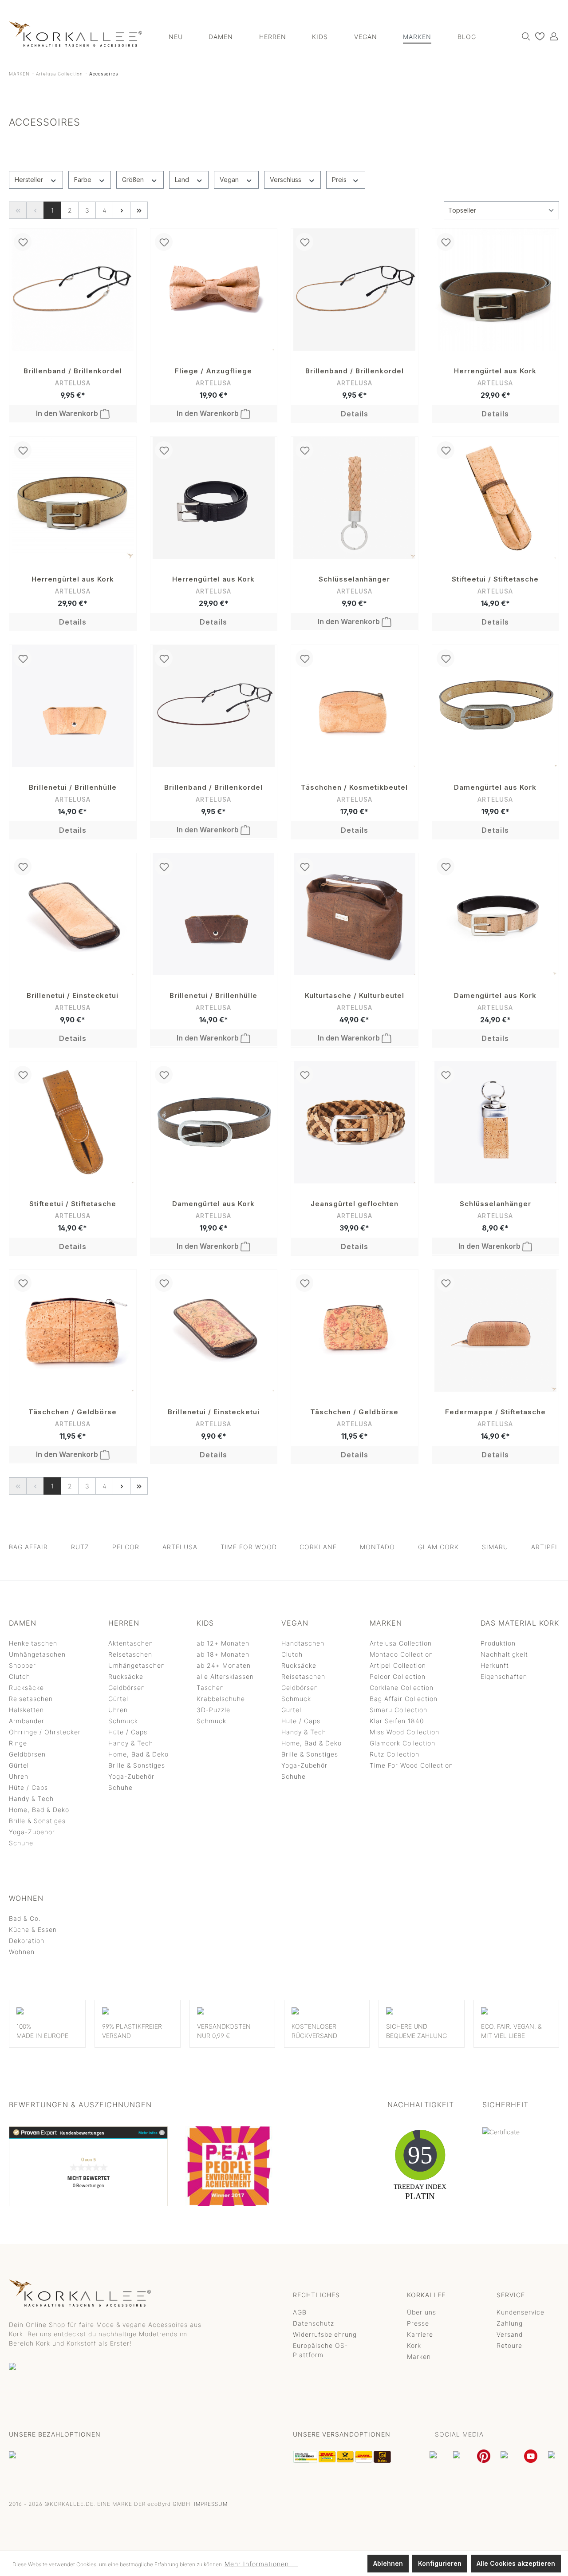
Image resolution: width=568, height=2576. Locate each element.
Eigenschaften (504, 1676)
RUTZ (80, 1547)
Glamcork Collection (402, 1743)
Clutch (20, 1676)
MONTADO (377, 1547)
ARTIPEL (545, 1547)
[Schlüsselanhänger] (355, 498)
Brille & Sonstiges (37, 1821)
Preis (340, 180)
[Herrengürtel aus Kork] (496, 290)
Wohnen (22, 1952)
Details (355, 414)
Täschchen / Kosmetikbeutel (354, 787)
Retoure (509, 2345)
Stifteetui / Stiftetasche (495, 579)
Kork (414, 2345)
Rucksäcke (26, 1688)
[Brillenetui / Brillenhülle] (73, 706)
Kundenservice (521, 2312)
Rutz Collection (394, 1754)
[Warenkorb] (559, 33)
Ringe (18, 1743)
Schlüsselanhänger (354, 579)
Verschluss (286, 180)
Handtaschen (303, 1643)
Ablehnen (388, 2563)
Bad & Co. (25, 1918)
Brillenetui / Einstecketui (73, 995)
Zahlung (510, 2323)
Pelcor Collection (398, 1676)
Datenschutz (314, 2323)
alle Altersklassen (225, 1676)
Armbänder (27, 1721)
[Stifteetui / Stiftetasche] (496, 498)
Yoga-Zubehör (32, 1832)
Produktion (498, 1643)
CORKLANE (318, 1547)
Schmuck (123, 1721)
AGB (300, 2312)
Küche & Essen (33, 1929)
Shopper (22, 1665)
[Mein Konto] (552, 36)
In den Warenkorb (68, 413)
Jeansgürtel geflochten (355, 1204)
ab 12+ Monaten (223, 1643)
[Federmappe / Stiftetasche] (496, 1331)
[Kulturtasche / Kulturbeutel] (355, 914)
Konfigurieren (440, 2563)
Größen (134, 180)
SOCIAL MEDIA (459, 2434)
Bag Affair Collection (404, 1699)
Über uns (422, 2312)
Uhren (19, 1776)
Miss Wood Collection (404, 1732)
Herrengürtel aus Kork (495, 371)
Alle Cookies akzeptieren (516, 2563)
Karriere (420, 2334)
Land (183, 180)
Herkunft (495, 1665)
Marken (419, 2356)
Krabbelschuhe (221, 1699)
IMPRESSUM (211, 2504)
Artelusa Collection (401, 1643)
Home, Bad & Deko (39, 1810)
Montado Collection (401, 1654)
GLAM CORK (438, 1547)
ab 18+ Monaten (223, 1654)
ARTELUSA (180, 1547)
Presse (418, 2323)
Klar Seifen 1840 (397, 1721)
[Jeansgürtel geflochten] (355, 1122)
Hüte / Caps (28, 1787)
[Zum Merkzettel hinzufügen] (23, 242)
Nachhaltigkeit (504, 1654)
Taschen (210, 1688)
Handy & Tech (31, 1798)
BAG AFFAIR (28, 1547)
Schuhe (21, 1843)
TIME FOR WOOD (249, 1547)
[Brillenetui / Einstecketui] (73, 914)
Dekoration (27, 1941)
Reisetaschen (31, 1699)
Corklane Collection (402, 1688)
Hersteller (30, 180)
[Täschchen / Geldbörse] (73, 1331)
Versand (510, 2334)
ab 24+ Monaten (224, 1665)
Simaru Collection (398, 1710)
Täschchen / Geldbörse (73, 1412)
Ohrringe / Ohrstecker (45, 1732)
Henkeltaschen (33, 1643)
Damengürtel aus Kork (495, 787)
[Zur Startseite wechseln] (75, 34)
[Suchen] (524, 36)
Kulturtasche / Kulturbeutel (355, 995)
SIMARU (495, 1547)
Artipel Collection (398, 1665)
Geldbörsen (27, 1754)
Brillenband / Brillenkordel (73, 371)
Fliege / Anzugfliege (213, 371)
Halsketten (26, 1710)
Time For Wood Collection (411, 1765)
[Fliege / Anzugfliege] (214, 290)
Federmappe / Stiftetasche (495, 1412)
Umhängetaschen (37, 1654)
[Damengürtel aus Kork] (496, 706)
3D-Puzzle (213, 1710)
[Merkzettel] (538, 36)
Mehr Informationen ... (261, 2564)
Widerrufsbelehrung (325, 2334)
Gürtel (19, 1765)
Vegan (230, 180)
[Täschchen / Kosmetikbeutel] (355, 706)
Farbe (84, 180)
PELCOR (126, 1547)
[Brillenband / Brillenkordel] (73, 290)
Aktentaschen (131, 1643)
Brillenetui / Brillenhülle (73, 787)
